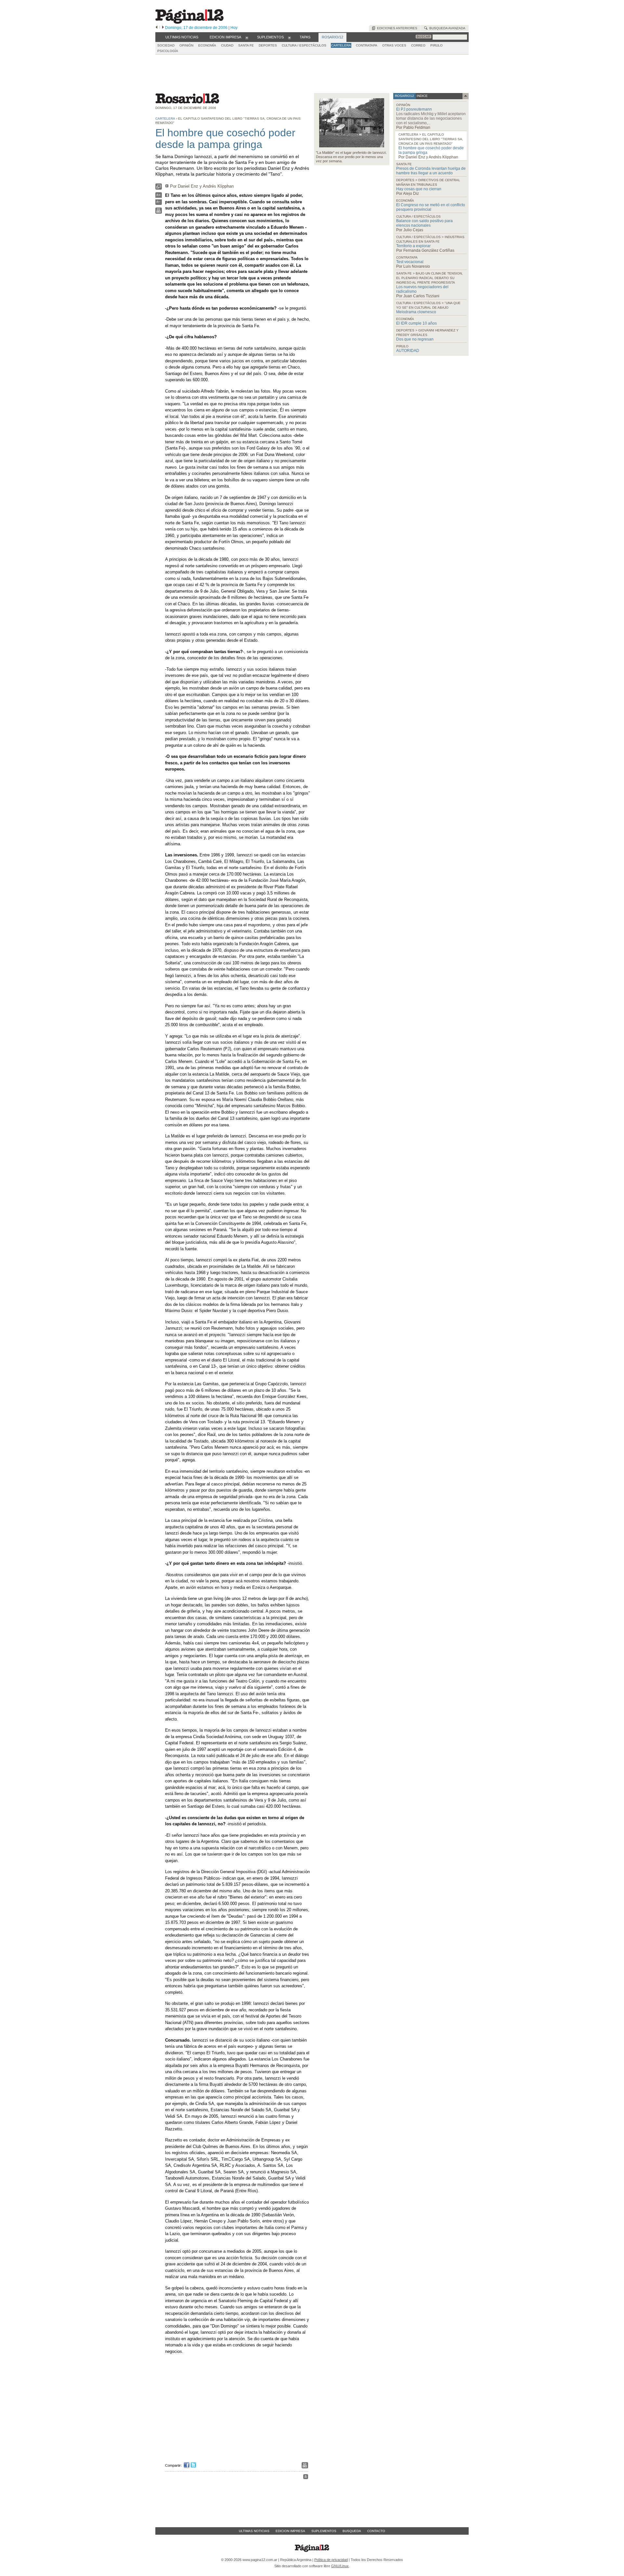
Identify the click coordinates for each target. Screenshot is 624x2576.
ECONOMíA (207, 45)
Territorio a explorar (413, 246)
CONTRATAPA (367, 45)
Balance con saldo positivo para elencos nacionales (424, 223)
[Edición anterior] (156, 28)
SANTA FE (246, 45)
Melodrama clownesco (416, 312)
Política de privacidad (331, 2560)
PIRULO (436, 45)
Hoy (234, 28)
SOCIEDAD (166, 45)
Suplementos (324, 2531)
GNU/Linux (340, 2566)
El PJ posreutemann (414, 109)
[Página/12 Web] (189, 22)
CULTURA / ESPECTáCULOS (304, 45)
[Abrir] (247, 37)
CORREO (418, 45)
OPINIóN (186, 45)
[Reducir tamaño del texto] (159, 203)
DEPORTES (268, 45)
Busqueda (352, 2531)
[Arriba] (306, 2478)
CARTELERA (341, 45)
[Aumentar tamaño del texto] (159, 197)
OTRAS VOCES (394, 45)
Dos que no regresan (415, 339)
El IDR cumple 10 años (416, 323)
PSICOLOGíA (168, 51)
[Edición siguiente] (163, 28)
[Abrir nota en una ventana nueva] (159, 188)
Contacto (376, 2531)
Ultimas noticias (254, 2531)
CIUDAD (227, 45)
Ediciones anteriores (396, 28)
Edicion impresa (290, 2531)
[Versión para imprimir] (159, 212)
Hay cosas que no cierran (419, 189)
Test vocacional (410, 262)
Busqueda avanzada (446, 28)
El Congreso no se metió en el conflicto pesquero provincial (431, 207)
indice (422, 96)
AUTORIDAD (408, 351)
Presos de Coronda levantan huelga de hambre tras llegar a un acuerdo (431, 171)
